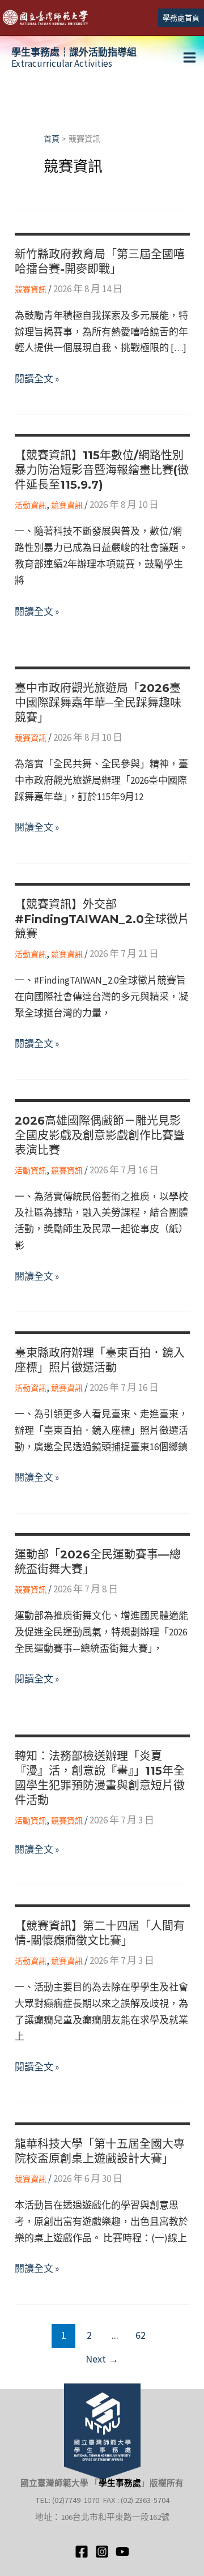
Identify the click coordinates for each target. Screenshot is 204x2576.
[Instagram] (102, 2552)
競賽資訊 (31, 289)
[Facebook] (82, 2552)
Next (102, 2359)
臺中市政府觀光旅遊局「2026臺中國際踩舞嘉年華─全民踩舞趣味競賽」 (98, 703)
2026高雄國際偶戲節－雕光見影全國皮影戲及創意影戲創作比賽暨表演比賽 (100, 1135)
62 (141, 2335)
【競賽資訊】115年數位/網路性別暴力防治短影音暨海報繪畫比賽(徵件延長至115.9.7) (102, 470)
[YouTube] (122, 2552)
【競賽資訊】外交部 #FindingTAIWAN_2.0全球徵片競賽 (102, 919)
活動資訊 (31, 505)
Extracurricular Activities (74, 58)
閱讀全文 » (37, 380)
